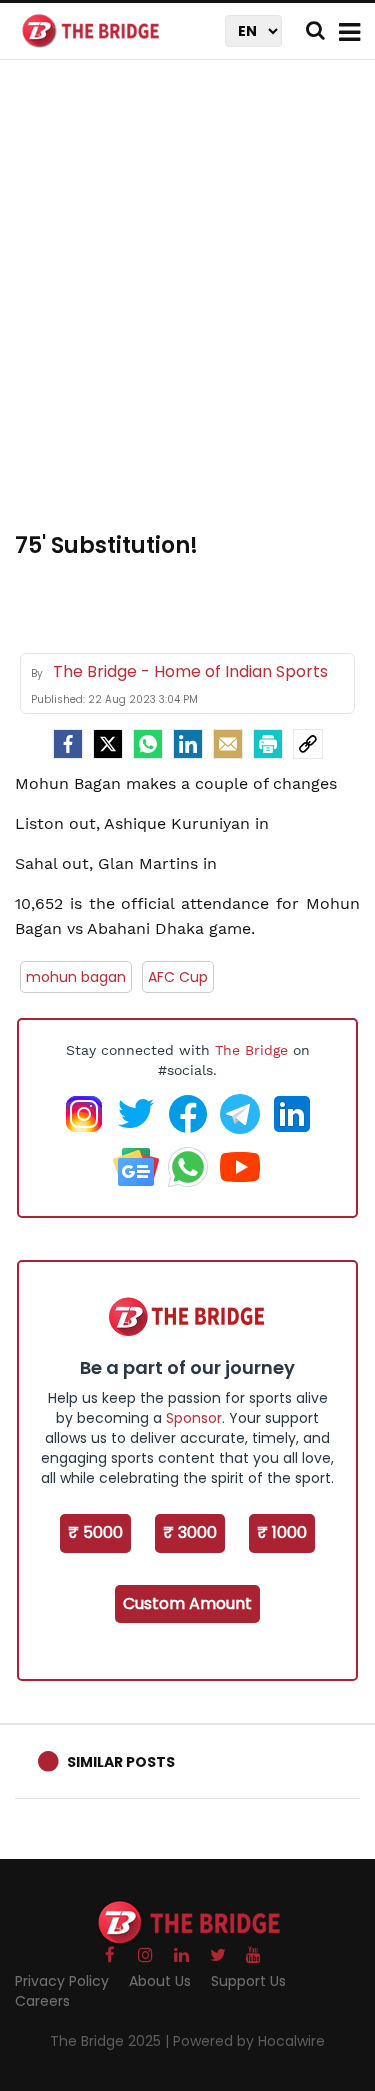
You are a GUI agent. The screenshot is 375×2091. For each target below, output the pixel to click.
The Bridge (251, 1050)
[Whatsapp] (148, 744)
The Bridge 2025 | (111, 2041)
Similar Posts (121, 1762)
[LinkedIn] (188, 744)
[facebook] (68, 744)
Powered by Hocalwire (249, 2041)
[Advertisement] (187, 307)
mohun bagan (76, 977)
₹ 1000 (282, 1532)
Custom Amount (187, 1603)
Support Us (248, 1981)
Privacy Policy (62, 1981)
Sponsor (194, 1418)
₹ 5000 (95, 1532)
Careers (42, 2001)
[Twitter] (108, 744)
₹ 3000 (190, 1532)
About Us (160, 1981)
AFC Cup (178, 977)
